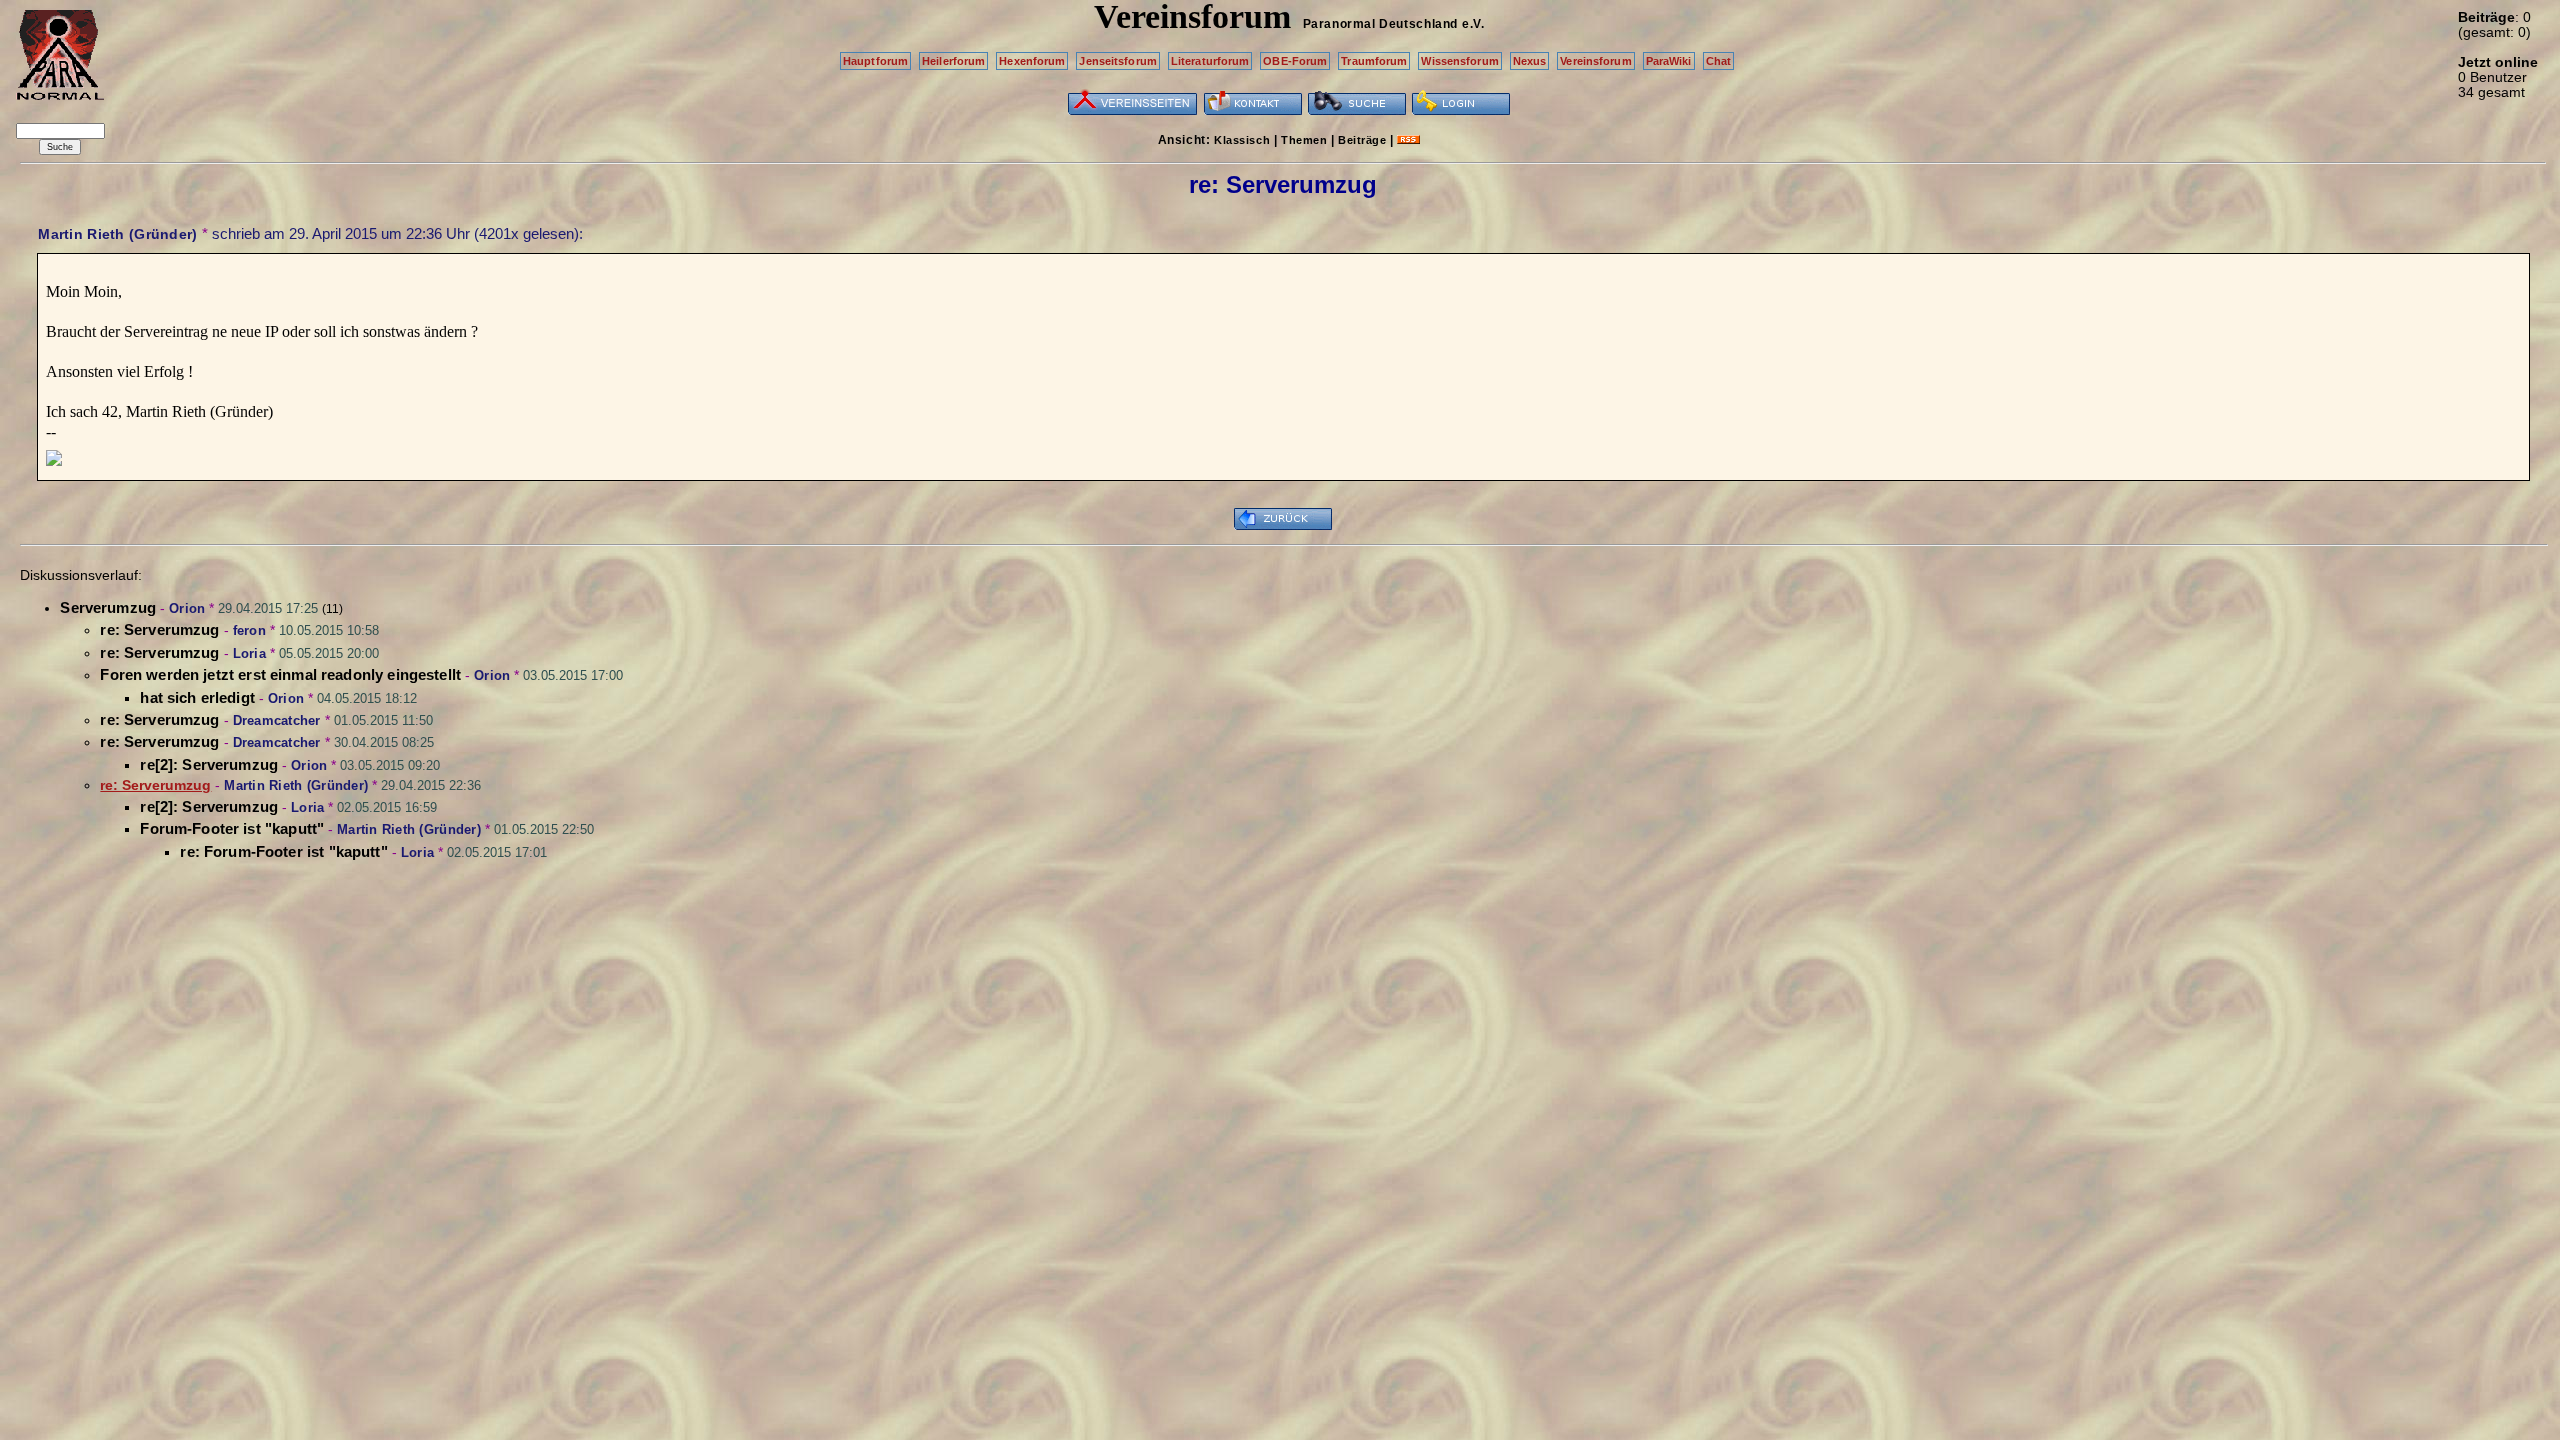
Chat (1718, 61)
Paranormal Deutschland (1380, 24)
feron (249, 630)
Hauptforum (875, 61)
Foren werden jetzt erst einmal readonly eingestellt (280, 674)
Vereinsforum (1595, 61)
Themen (1304, 140)
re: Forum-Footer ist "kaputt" (283, 851)
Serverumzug (108, 607)
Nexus (1530, 61)
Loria (249, 653)
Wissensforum (1459, 61)
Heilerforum (953, 61)
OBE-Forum (1295, 61)
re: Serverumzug (159, 629)
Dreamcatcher (277, 720)
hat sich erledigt (197, 697)
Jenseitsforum (1117, 61)
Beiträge (1362, 140)
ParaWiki (1669, 61)
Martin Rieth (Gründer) (117, 234)
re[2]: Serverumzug (209, 764)
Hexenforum (1032, 61)
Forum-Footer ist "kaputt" (232, 828)
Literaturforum (1210, 61)
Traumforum (1374, 61)
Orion (187, 608)
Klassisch (1242, 140)
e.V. (1473, 24)
